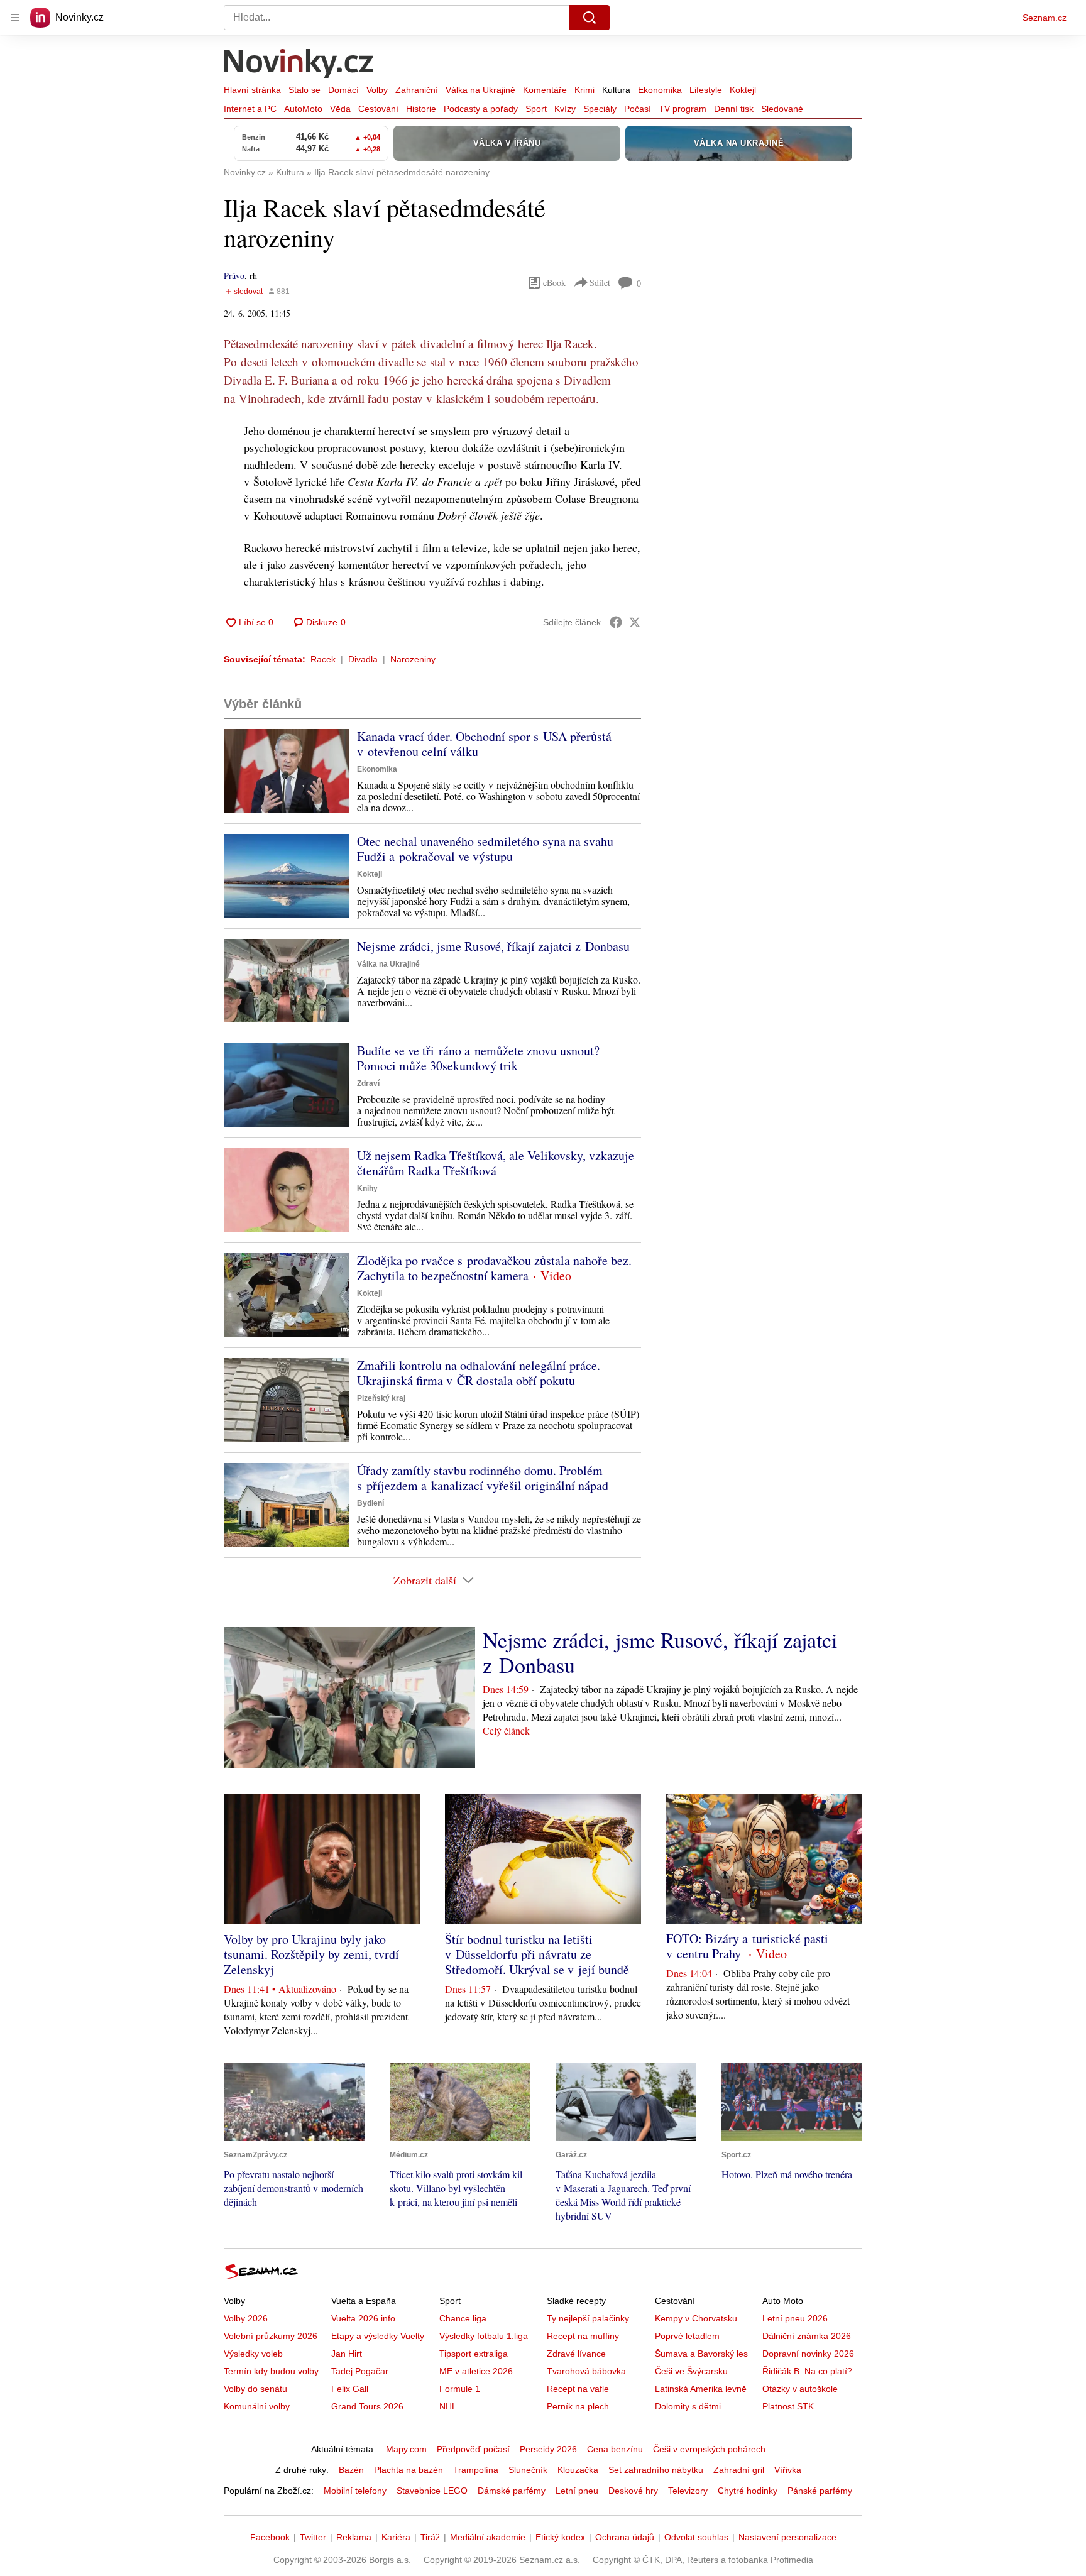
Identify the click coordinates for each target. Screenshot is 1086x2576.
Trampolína (476, 2470)
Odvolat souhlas (696, 2537)
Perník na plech (578, 2406)
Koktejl (743, 90)
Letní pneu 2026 (795, 2318)
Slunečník (528, 2470)
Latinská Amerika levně (701, 2389)
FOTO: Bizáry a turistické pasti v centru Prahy (747, 1946)
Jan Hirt (347, 2354)
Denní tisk (734, 109)
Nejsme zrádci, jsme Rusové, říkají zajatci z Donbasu (493, 946)
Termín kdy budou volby (271, 2371)
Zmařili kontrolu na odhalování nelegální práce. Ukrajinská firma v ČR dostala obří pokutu (479, 1373)
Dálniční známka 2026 (807, 2336)
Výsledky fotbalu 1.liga (484, 2336)
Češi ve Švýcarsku (691, 2371)
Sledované (782, 109)
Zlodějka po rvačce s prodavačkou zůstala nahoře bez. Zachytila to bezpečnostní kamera (494, 1268)
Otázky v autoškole (800, 2389)
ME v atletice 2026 (476, 2371)
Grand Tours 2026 (367, 2406)
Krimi (584, 90)
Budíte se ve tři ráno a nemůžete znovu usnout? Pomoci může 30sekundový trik (478, 1058)
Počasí (638, 109)
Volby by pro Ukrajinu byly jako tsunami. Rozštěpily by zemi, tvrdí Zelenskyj (311, 1954)
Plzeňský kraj (381, 1398)
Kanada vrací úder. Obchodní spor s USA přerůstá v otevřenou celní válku (484, 744)
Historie (421, 109)
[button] (287, 771)
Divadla (363, 659)
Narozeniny (413, 659)
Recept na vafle (578, 2389)
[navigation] (15, 18)
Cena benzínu (615, 2449)
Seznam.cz (1045, 18)
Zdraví (368, 1083)
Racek (323, 659)
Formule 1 (460, 2389)
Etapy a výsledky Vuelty (378, 2336)
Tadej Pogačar (360, 2371)
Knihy (367, 1188)
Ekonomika (660, 90)
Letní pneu (577, 2491)
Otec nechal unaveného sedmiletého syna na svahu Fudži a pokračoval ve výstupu (485, 849)
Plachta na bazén (409, 2470)
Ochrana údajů (625, 2537)
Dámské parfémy (512, 2491)
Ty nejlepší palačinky (588, 2318)
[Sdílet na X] (635, 622)
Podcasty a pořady (481, 109)
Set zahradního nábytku (656, 2470)
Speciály (600, 109)
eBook (554, 282)
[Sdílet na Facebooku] (616, 622)
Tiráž (430, 2537)
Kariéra (396, 2537)
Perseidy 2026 (548, 2449)
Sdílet (600, 282)
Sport (536, 109)
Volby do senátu (255, 2389)
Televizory (688, 2491)
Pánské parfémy (820, 2491)
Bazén (351, 2470)
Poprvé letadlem (687, 2336)
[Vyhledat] (590, 18)
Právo (234, 276)
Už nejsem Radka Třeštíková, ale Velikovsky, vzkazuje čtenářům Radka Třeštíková (496, 1163)
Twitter (313, 2537)
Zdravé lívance (576, 2354)
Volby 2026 (246, 2318)
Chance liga (463, 2318)
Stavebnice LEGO (432, 2491)
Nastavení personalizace (787, 2537)
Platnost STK (788, 2406)
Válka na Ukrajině (480, 90)
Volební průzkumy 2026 (271, 2336)
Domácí (343, 90)
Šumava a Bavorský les (701, 2354)
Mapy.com (406, 2449)
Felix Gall (350, 2389)
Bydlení (370, 1503)
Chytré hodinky (748, 2491)
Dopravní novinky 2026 (808, 2354)
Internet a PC (250, 109)
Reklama (354, 2537)
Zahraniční (417, 90)
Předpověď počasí (473, 2449)
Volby (377, 90)
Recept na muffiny (583, 2336)
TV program (683, 109)
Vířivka (788, 2470)
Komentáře (545, 90)
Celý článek (506, 1730)
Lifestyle (706, 90)
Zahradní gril (739, 2470)
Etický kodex (560, 2537)
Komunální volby (257, 2406)
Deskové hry (633, 2491)
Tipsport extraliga (474, 2354)
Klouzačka (578, 2470)
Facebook (270, 2537)
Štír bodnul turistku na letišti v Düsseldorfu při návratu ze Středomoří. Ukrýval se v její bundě (537, 1954)
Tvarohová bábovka (586, 2371)
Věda (340, 109)
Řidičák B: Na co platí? (807, 2371)
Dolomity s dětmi (688, 2406)
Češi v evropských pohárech (709, 2449)
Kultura (616, 90)
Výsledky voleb (253, 2354)
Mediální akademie (488, 2537)
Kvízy (565, 109)
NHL (448, 2406)
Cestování (378, 109)
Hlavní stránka (252, 90)
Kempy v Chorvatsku (696, 2318)
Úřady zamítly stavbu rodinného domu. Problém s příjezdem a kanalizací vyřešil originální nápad (483, 1478)
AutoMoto (303, 109)
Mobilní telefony (355, 2491)
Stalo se (304, 90)
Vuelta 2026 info (363, 2318)
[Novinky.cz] (299, 65)
